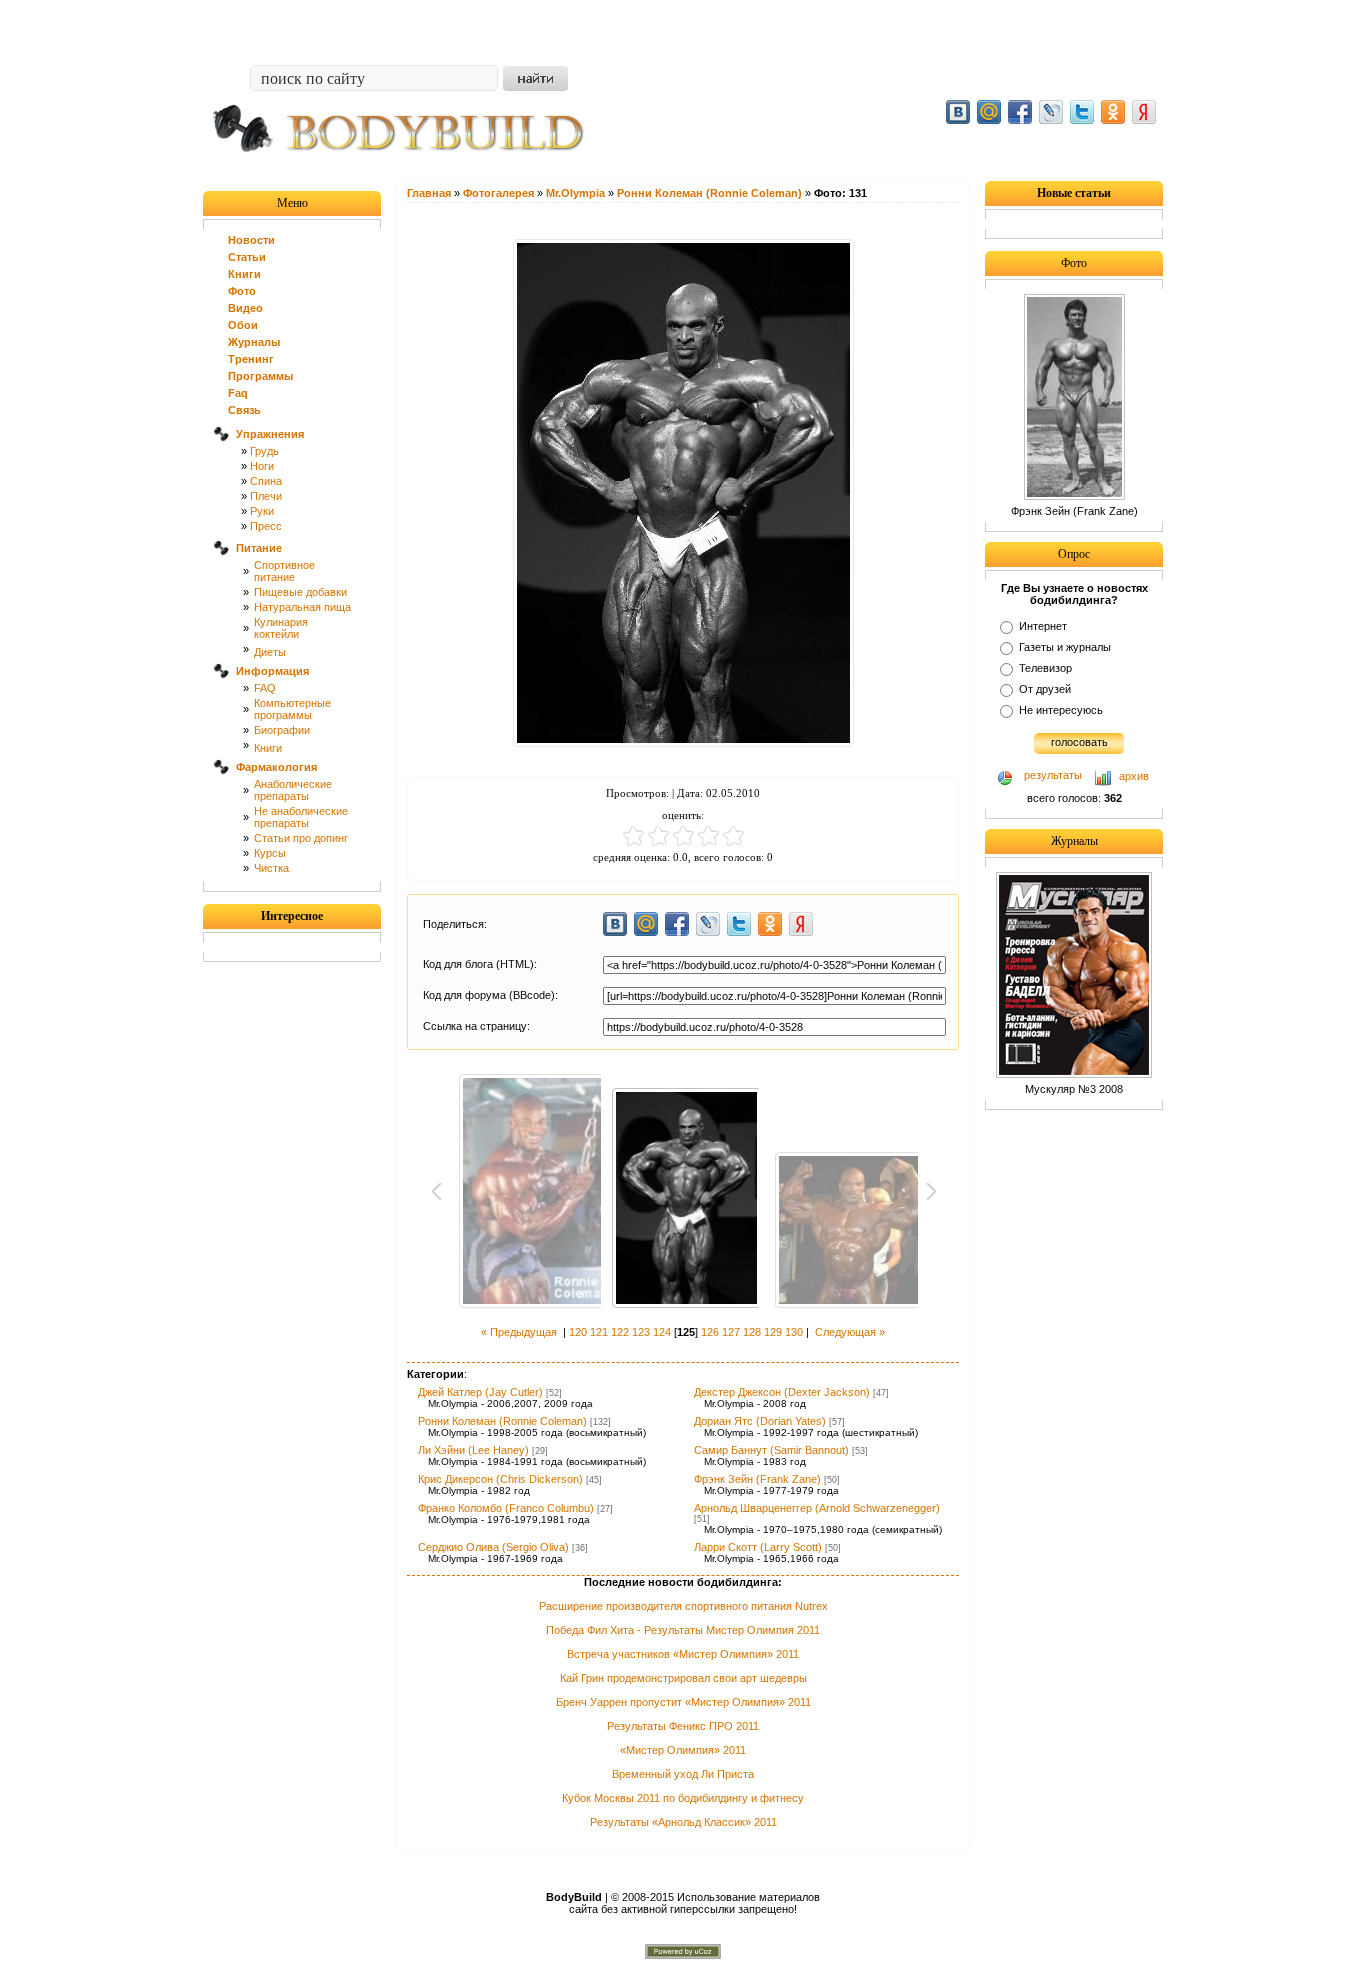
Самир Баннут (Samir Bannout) (771, 1450)
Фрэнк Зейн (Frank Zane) (757, 1479)
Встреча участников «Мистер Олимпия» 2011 (683, 1654)
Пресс (266, 526)
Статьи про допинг (301, 838)
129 (773, 1332)
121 (599, 1332)
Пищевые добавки (300, 592)
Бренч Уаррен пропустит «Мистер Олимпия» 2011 (683, 1702)
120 (578, 1332)
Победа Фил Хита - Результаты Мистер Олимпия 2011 (683, 1630)
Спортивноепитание (284, 571)
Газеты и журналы (1065, 647)
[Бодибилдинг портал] (408, 167)
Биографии (282, 730)
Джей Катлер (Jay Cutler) (480, 1392)
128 (752, 1332)
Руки (262, 511)
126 (710, 1332)
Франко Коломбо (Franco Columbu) (506, 1508)
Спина (266, 481)
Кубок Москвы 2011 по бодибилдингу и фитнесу (683, 1798)
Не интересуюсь (1061, 710)
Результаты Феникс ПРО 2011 (683, 1726)
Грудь (264, 451)
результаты (1053, 775)
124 (662, 1332)
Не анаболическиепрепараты (301, 817)
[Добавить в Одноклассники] (1113, 112)
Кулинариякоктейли (281, 628)
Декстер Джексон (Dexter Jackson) (782, 1392)
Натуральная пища (302, 607)
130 (794, 1332)
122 (620, 1332)
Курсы (270, 853)
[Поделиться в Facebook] (1020, 112)
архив (1134, 776)
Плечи (266, 496)
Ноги (262, 466)
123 (641, 1332)
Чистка (271, 868)
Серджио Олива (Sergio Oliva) (493, 1547)
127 (731, 1332)
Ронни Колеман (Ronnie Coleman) (502, 1421)
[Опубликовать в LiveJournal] (1051, 112)
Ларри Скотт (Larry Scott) (758, 1547)
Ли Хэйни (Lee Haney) (473, 1450)
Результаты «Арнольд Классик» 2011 (683, 1822)
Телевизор (1045, 668)
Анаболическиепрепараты (293, 790)
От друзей (1045, 689)
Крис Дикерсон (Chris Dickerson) (500, 1479)
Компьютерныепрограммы (292, 709)
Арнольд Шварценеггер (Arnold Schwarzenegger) (817, 1508)
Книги (268, 748)
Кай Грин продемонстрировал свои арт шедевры (683, 1678)
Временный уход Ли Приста (683, 1774)
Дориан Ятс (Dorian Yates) (760, 1421)
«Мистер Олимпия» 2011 (683, 1750)
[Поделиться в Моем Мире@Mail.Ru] (989, 112)
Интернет (1043, 626)
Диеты (270, 652)
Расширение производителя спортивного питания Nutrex (683, 1606)
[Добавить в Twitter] (1082, 112)
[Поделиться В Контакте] (958, 112)
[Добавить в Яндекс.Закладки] (1144, 112)
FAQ (265, 688)
